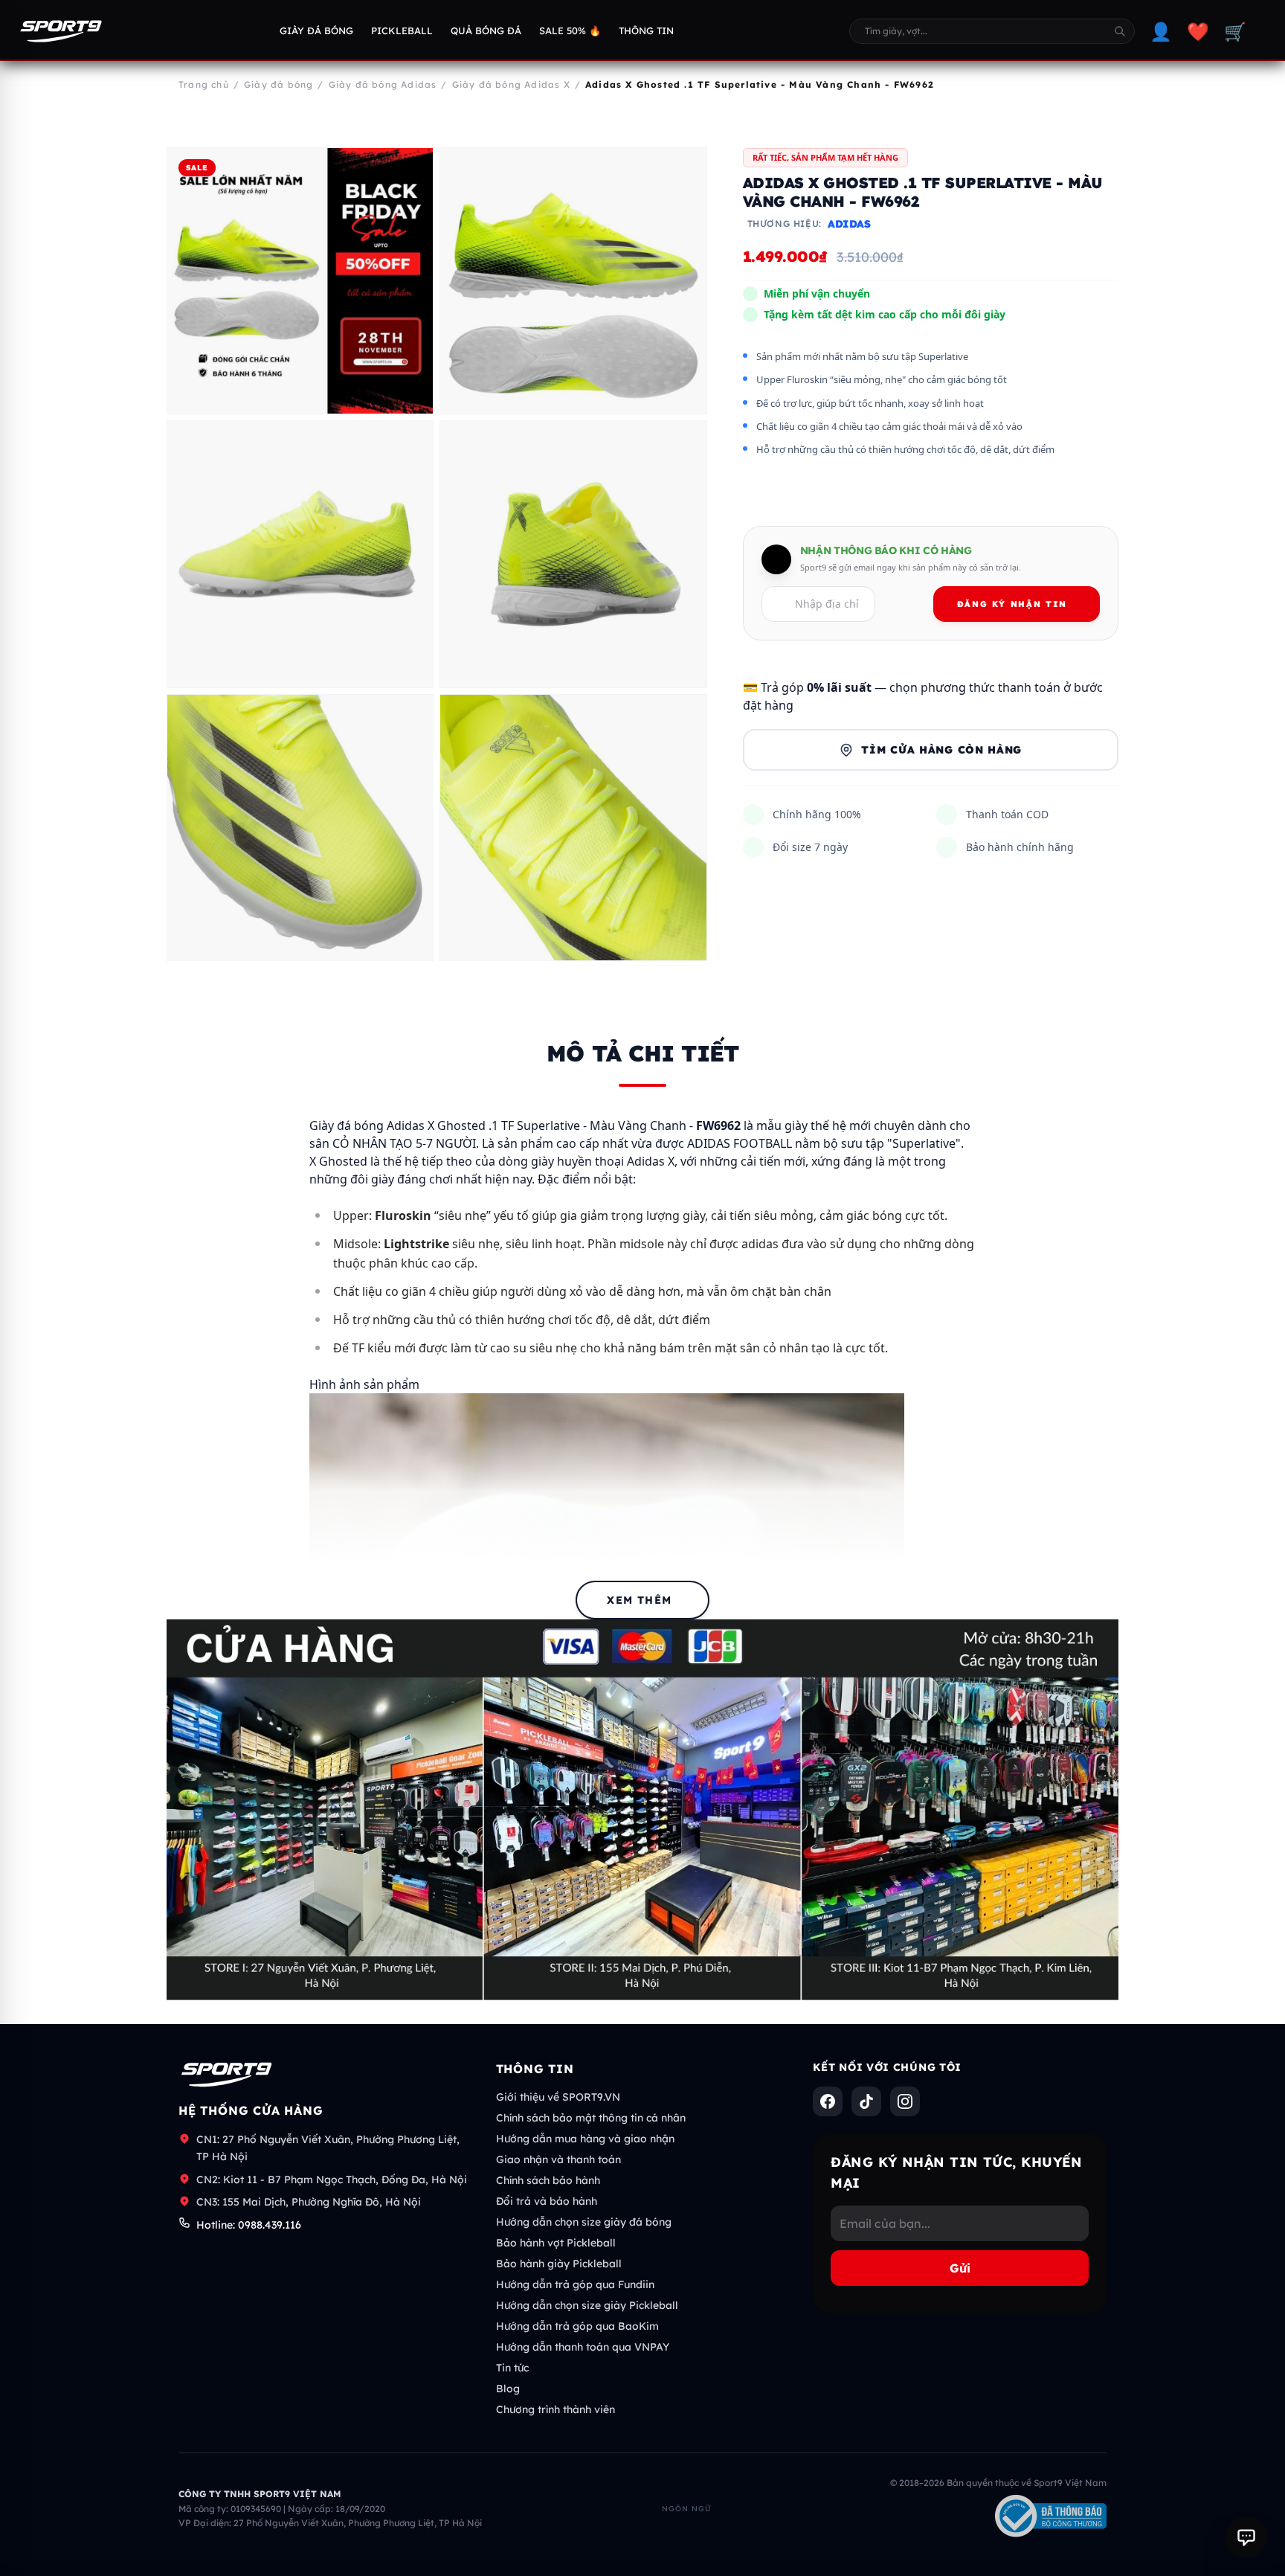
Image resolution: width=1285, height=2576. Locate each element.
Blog (508, 2389)
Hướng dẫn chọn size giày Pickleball (587, 2305)
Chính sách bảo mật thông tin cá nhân (591, 2118)
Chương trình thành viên (555, 2409)
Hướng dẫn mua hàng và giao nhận (585, 2139)
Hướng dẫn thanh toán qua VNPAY (583, 2347)
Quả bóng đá (486, 30)
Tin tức (512, 2368)
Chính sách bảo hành (548, 2180)
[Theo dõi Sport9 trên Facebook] (828, 2101)
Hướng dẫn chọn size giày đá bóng (584, 2222)
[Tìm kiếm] (1120, 31)
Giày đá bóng (316, 30)
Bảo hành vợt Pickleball (556, 2243)
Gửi (960, 2268)
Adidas (849, 225)
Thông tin (646, 30)
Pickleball (402, 30)
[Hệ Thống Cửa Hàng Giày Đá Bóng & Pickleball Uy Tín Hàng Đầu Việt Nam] (61, 31)
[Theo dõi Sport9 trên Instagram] (905, 2101)
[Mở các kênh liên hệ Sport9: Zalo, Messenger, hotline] (1246, 2537)
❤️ (1198, 31)
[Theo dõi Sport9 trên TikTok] (866, 2101)
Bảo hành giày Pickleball (559, 2264)
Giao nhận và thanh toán (558, 2159)
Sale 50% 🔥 (570, 30)
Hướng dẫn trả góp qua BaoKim (577, 2326)
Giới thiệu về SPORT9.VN (558, 2097)
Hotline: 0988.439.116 (249, 2225)
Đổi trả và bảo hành (547, 2201)
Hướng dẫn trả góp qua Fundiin (575, 2284)
